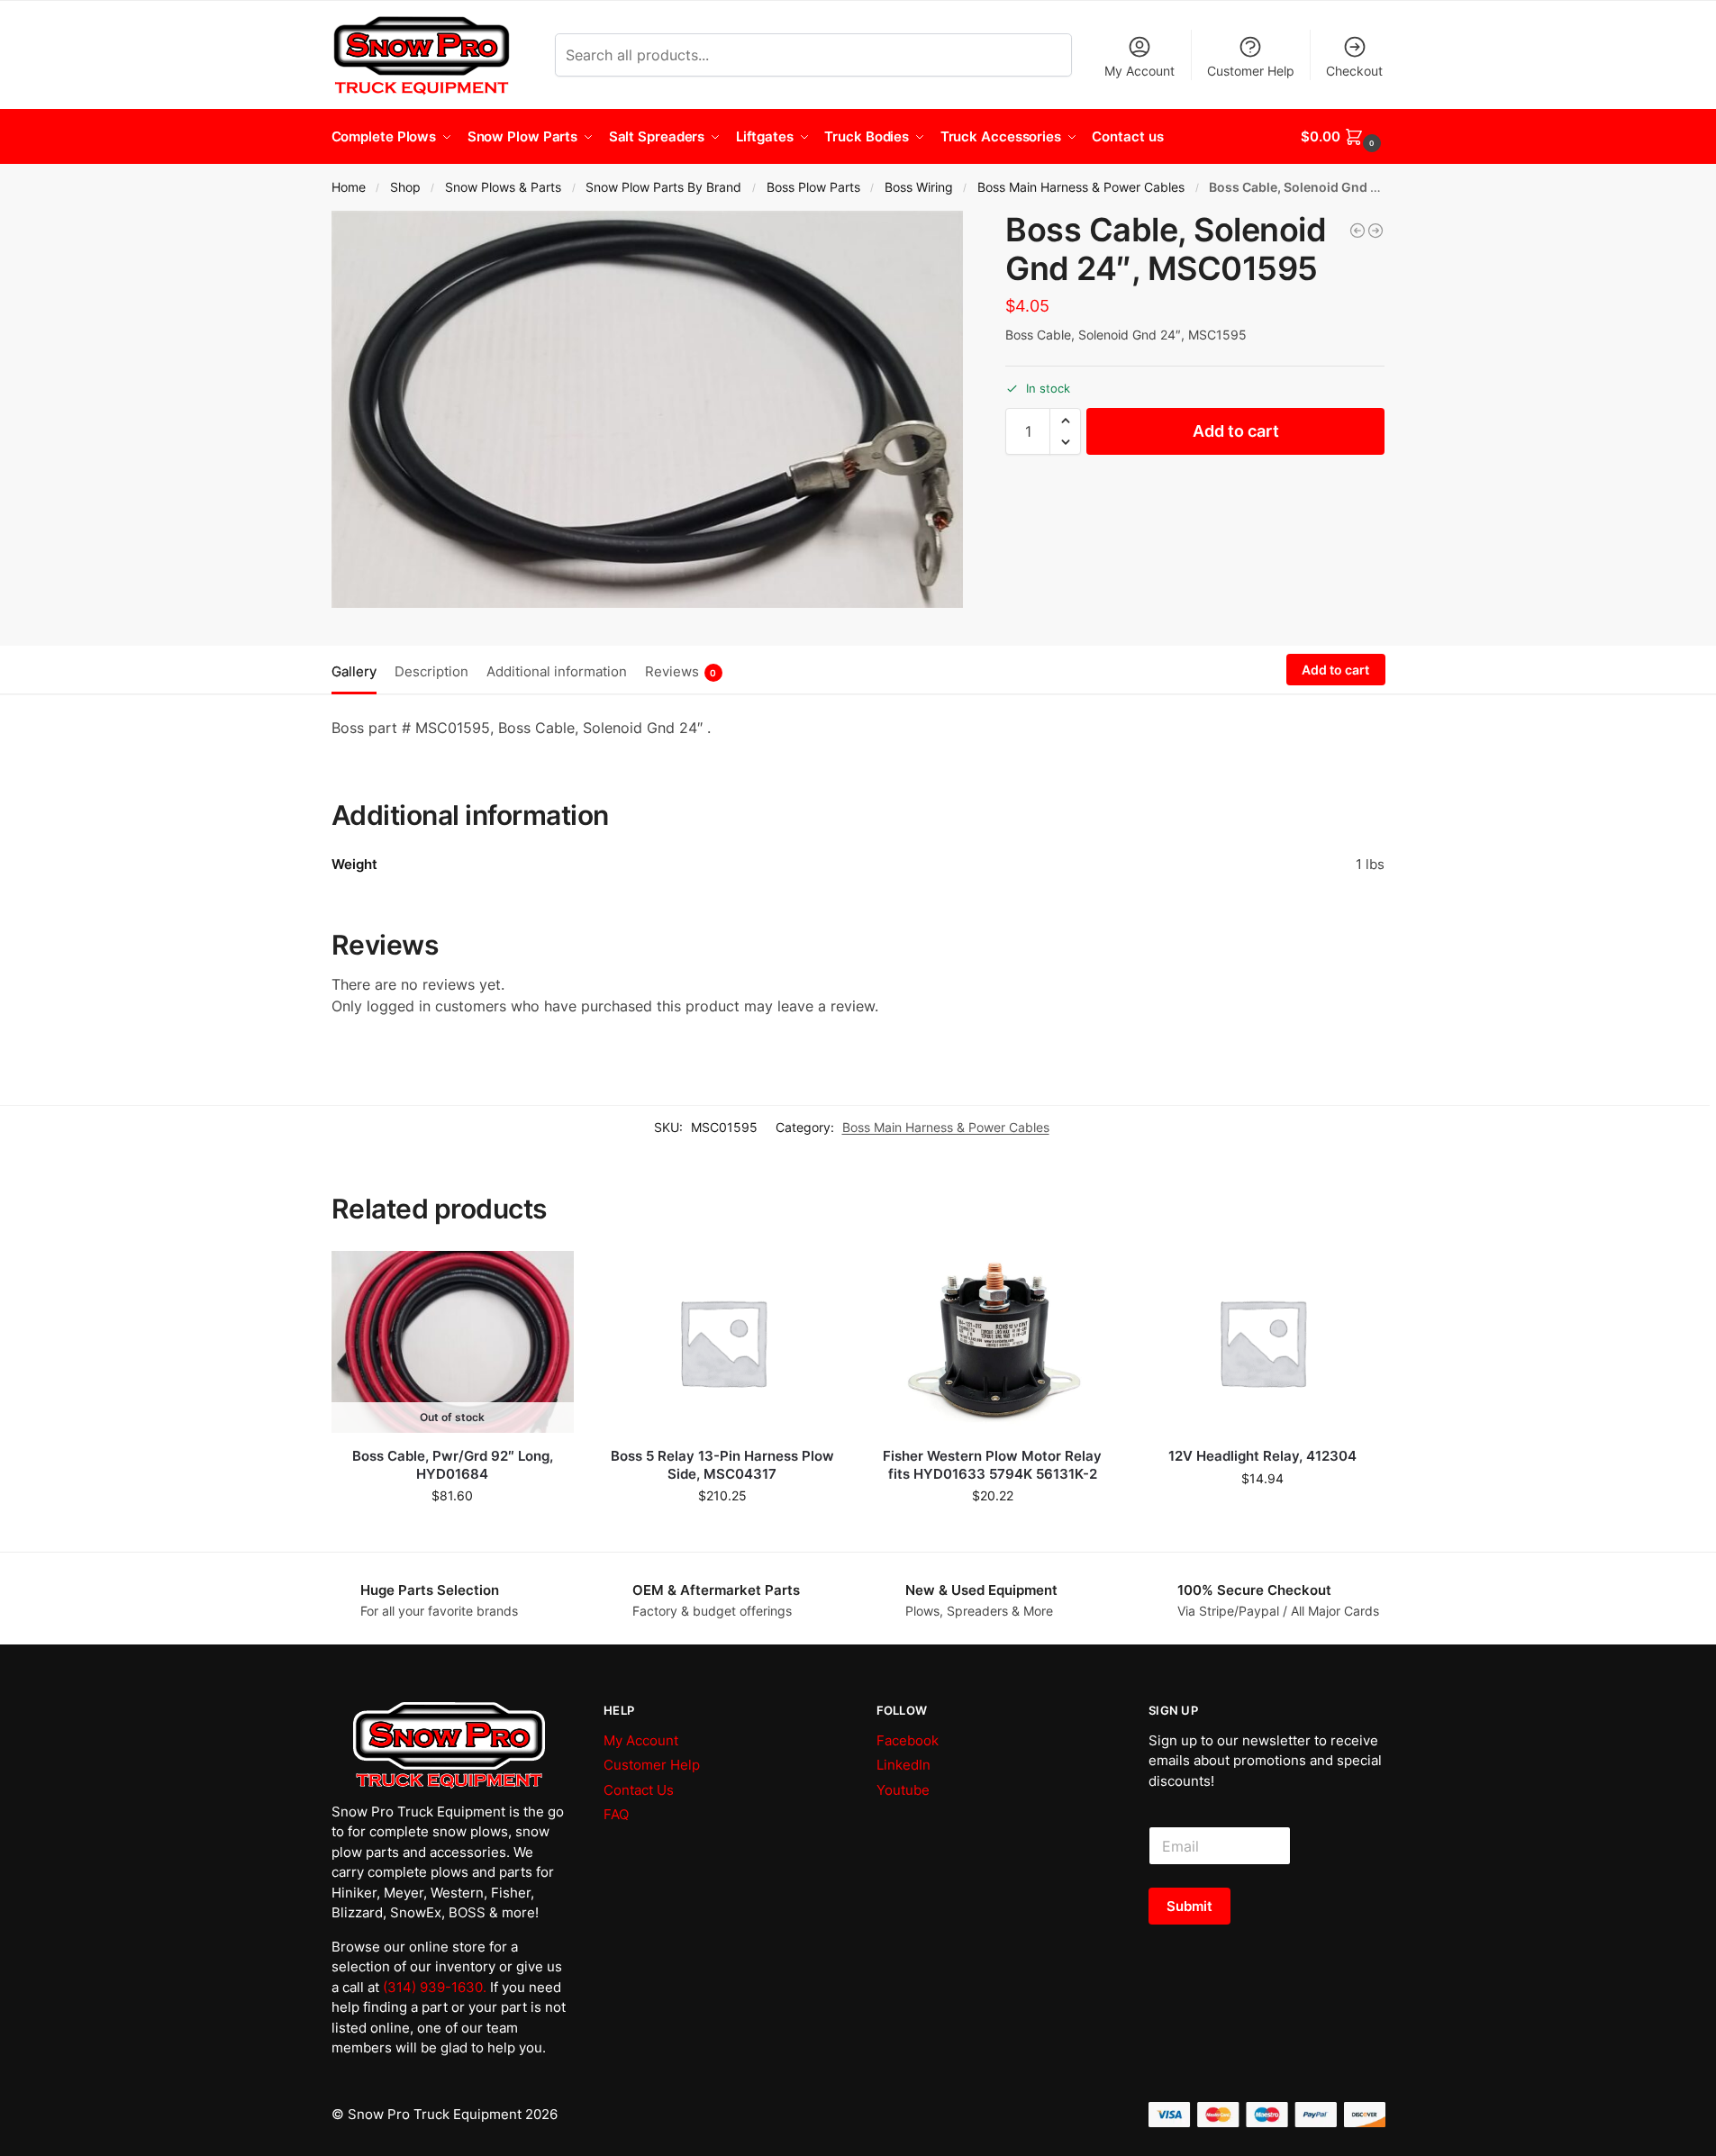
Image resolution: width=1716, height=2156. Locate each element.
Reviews (681, 671)
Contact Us (639, 1790)
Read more (453, 1533)
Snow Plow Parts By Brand (663, 187)
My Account (1139, 71)
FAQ (616, 1814)
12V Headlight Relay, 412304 (1262, 1456)
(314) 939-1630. (435, 1987)
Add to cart (1236, 431)
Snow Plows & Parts (503, 187)
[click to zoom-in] (648, 409)
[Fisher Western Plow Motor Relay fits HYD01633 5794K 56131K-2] (993, 1342)
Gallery (354, 671)
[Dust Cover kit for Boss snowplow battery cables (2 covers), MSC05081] (1376, 231)
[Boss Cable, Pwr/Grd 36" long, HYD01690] (1357, 231)
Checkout (1354, 71)
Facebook (908, 1740)
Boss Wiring (919, 187)
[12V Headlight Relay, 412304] (1262, 1342)
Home (349, 187)
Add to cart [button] (722, 1533)
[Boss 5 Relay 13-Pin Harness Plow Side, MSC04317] (722, 1342)
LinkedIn (903, 1765)
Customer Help (1251, 71)
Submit (1189, 1906)
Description (431, 671)
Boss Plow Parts (813, 187)
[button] (1343, 137)
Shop (405, 187)
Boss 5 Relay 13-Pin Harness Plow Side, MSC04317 (722, 1465)
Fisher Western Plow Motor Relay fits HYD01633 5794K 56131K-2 (992, 1465)
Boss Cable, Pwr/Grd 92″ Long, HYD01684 (453, 1465)
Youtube (903, 1790)
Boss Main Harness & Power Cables (1081, 187)
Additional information (557, 671)
